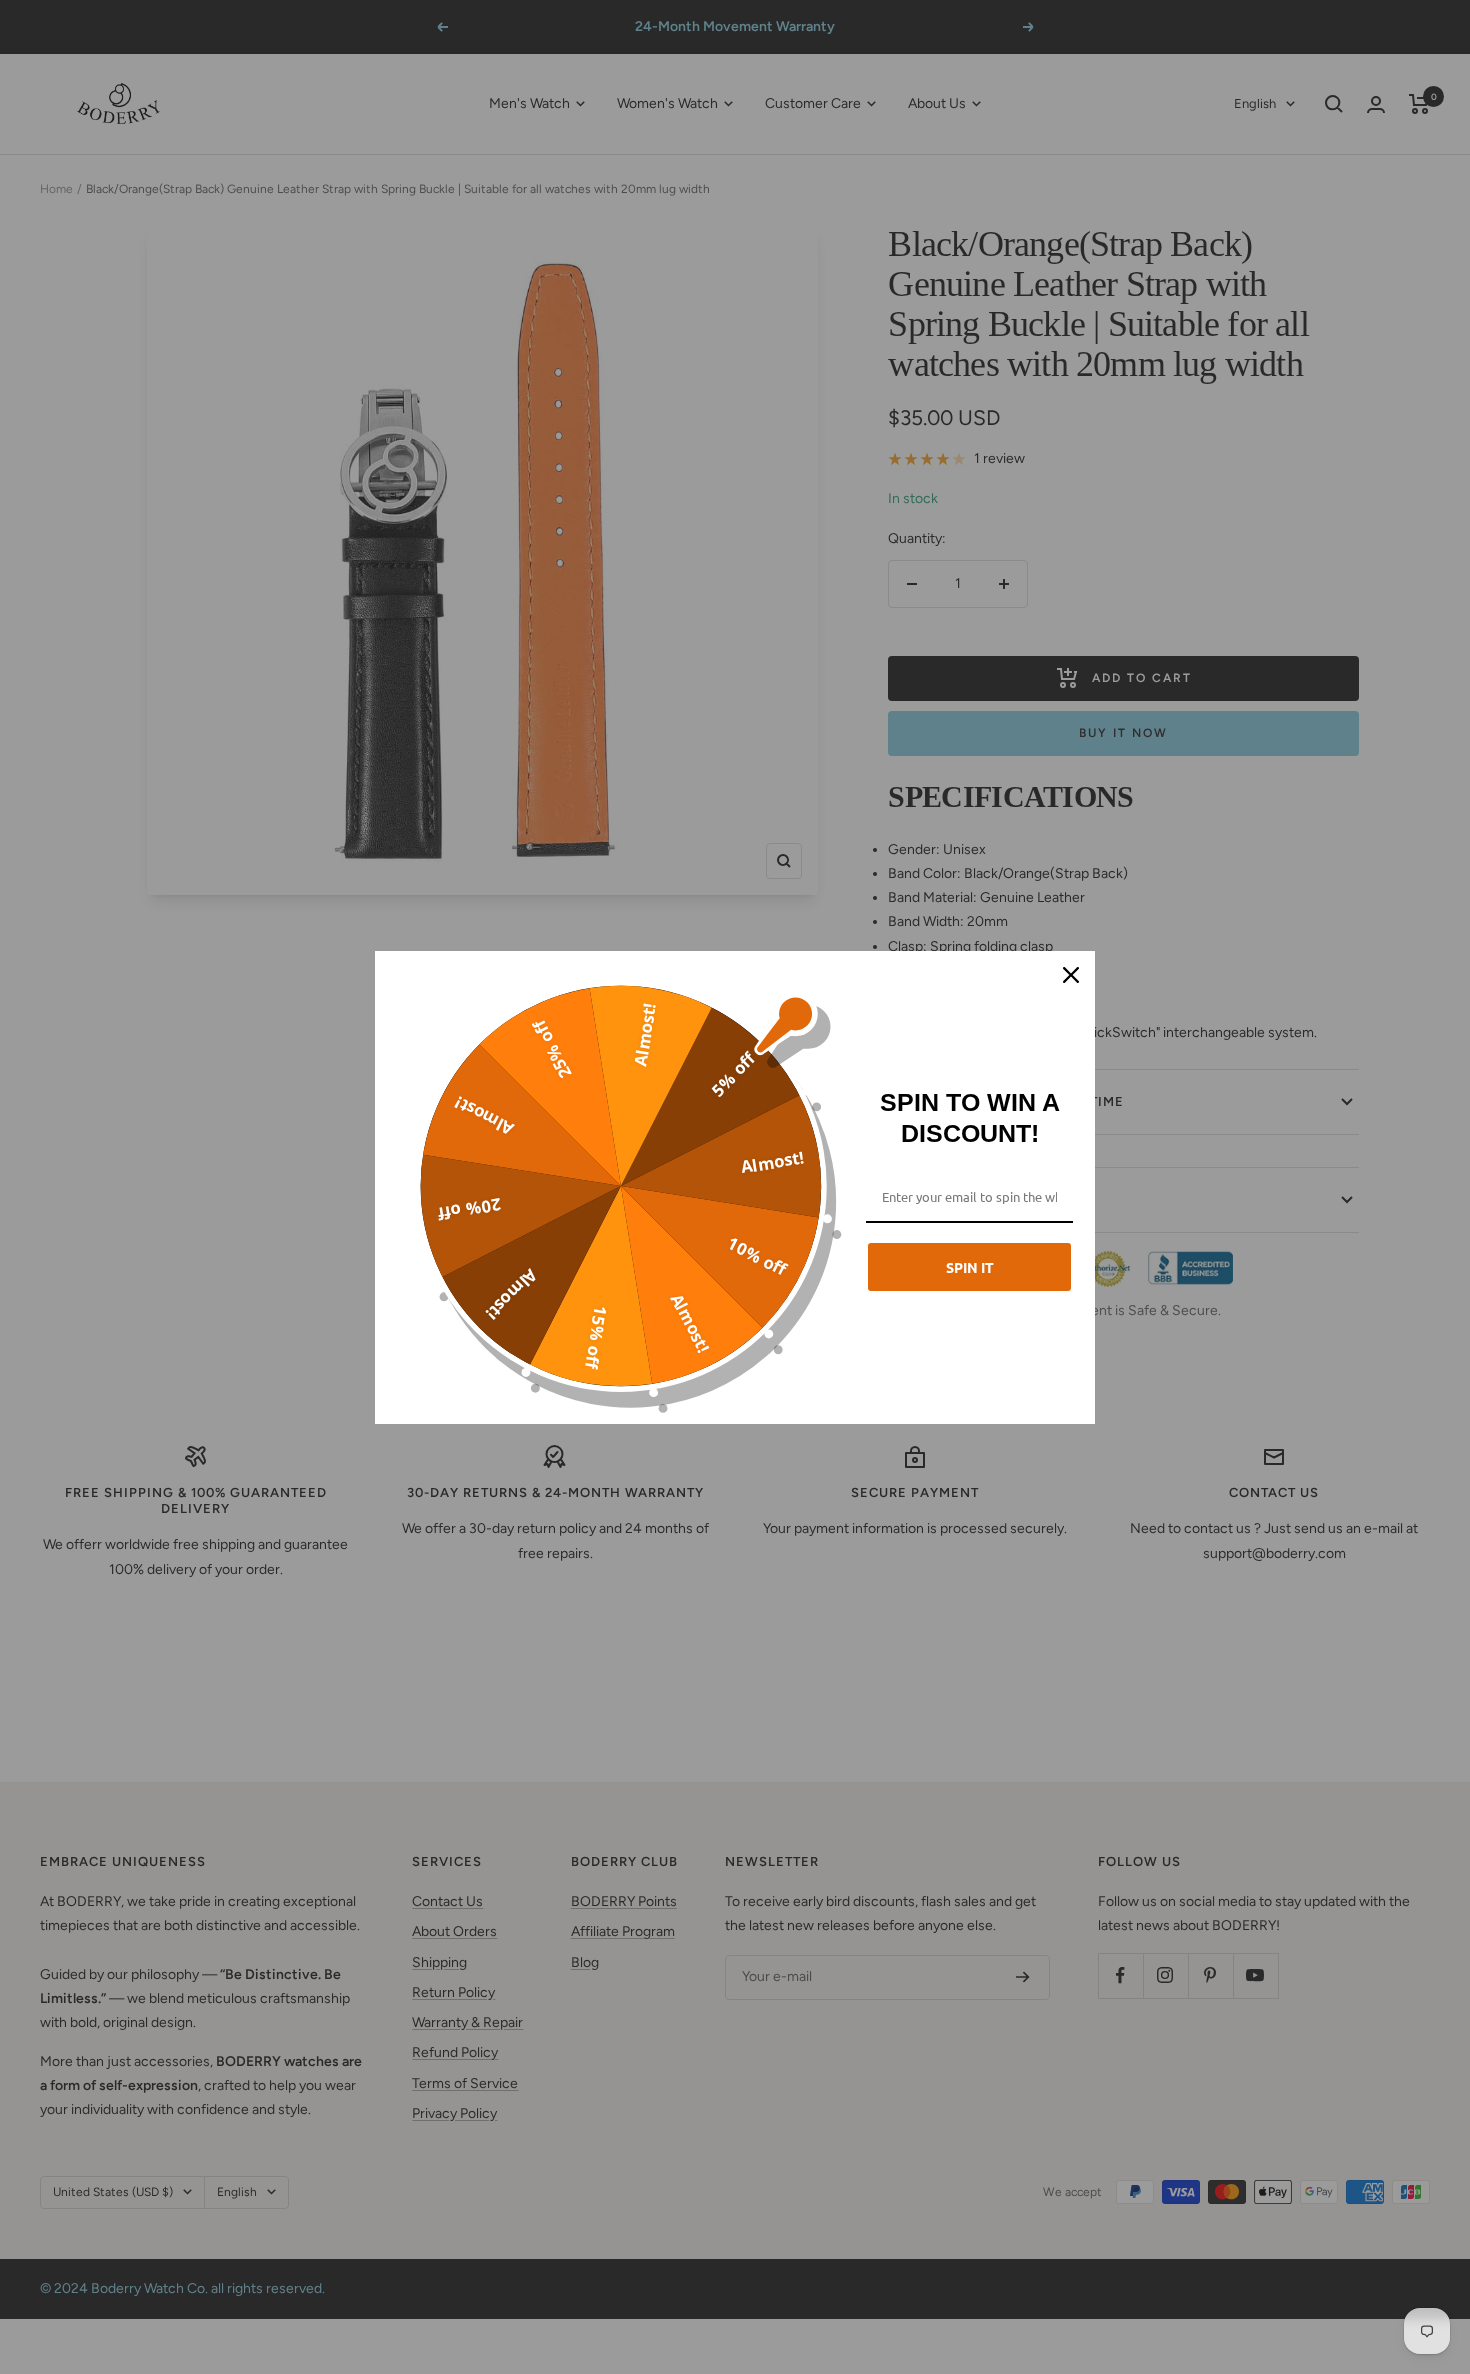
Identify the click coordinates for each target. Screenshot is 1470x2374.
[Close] (1071, 975)
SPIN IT (970, 1267)
